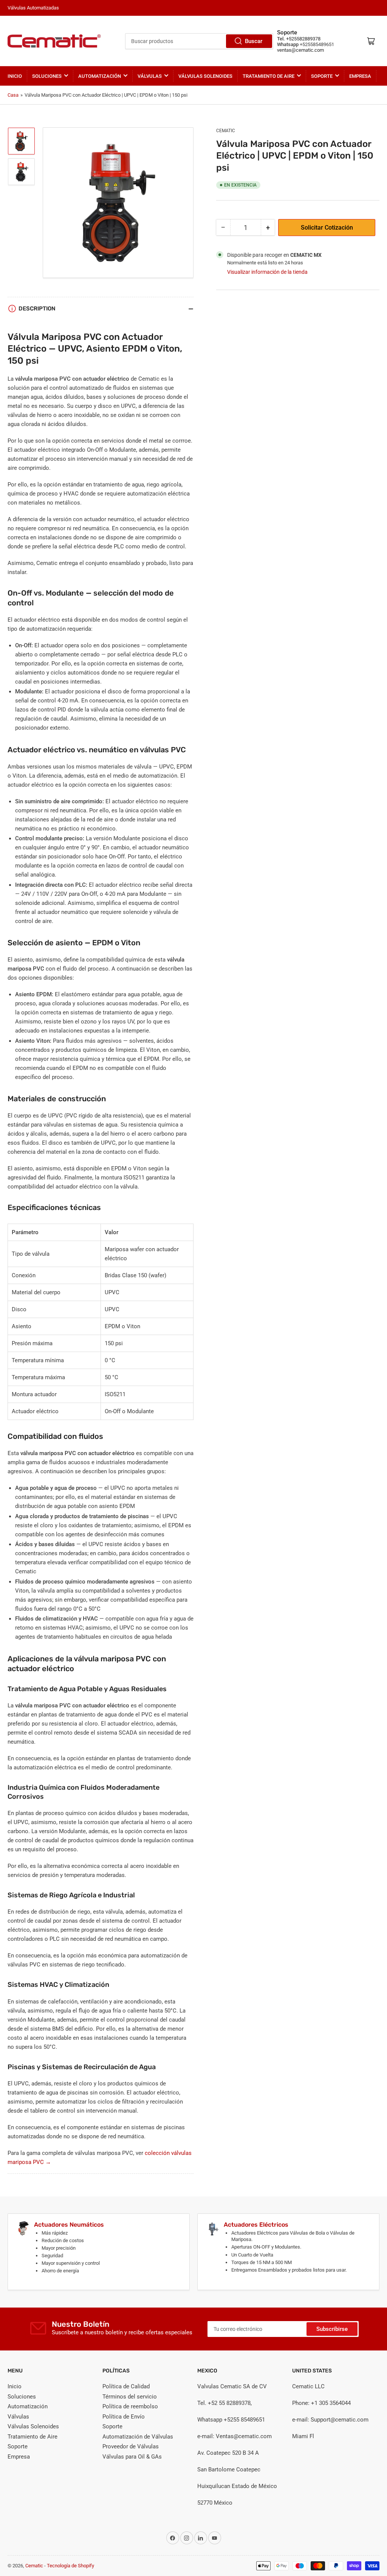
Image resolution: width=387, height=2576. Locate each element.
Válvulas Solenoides (205, 76)
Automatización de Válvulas (138, 2437)
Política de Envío (124, 2417)
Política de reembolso (130, 2406)
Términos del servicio (130, 2397)
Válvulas (150, 76)
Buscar (254, 41)
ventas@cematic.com (300, 50)
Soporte (322, 76)
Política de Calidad (126, 2386)
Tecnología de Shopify (70, 2566)
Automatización (100, 76)
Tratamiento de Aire (269, 76)
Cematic (226, 131)
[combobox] (199, 41)
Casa (13, 95)
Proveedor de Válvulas (131, 2446)
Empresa (360, 76)
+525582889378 (303, 39)
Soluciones (47, 76)
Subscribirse (332, 2329)
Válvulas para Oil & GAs (132, 2457)
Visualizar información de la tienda (267, 272)
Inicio (15, 76)
